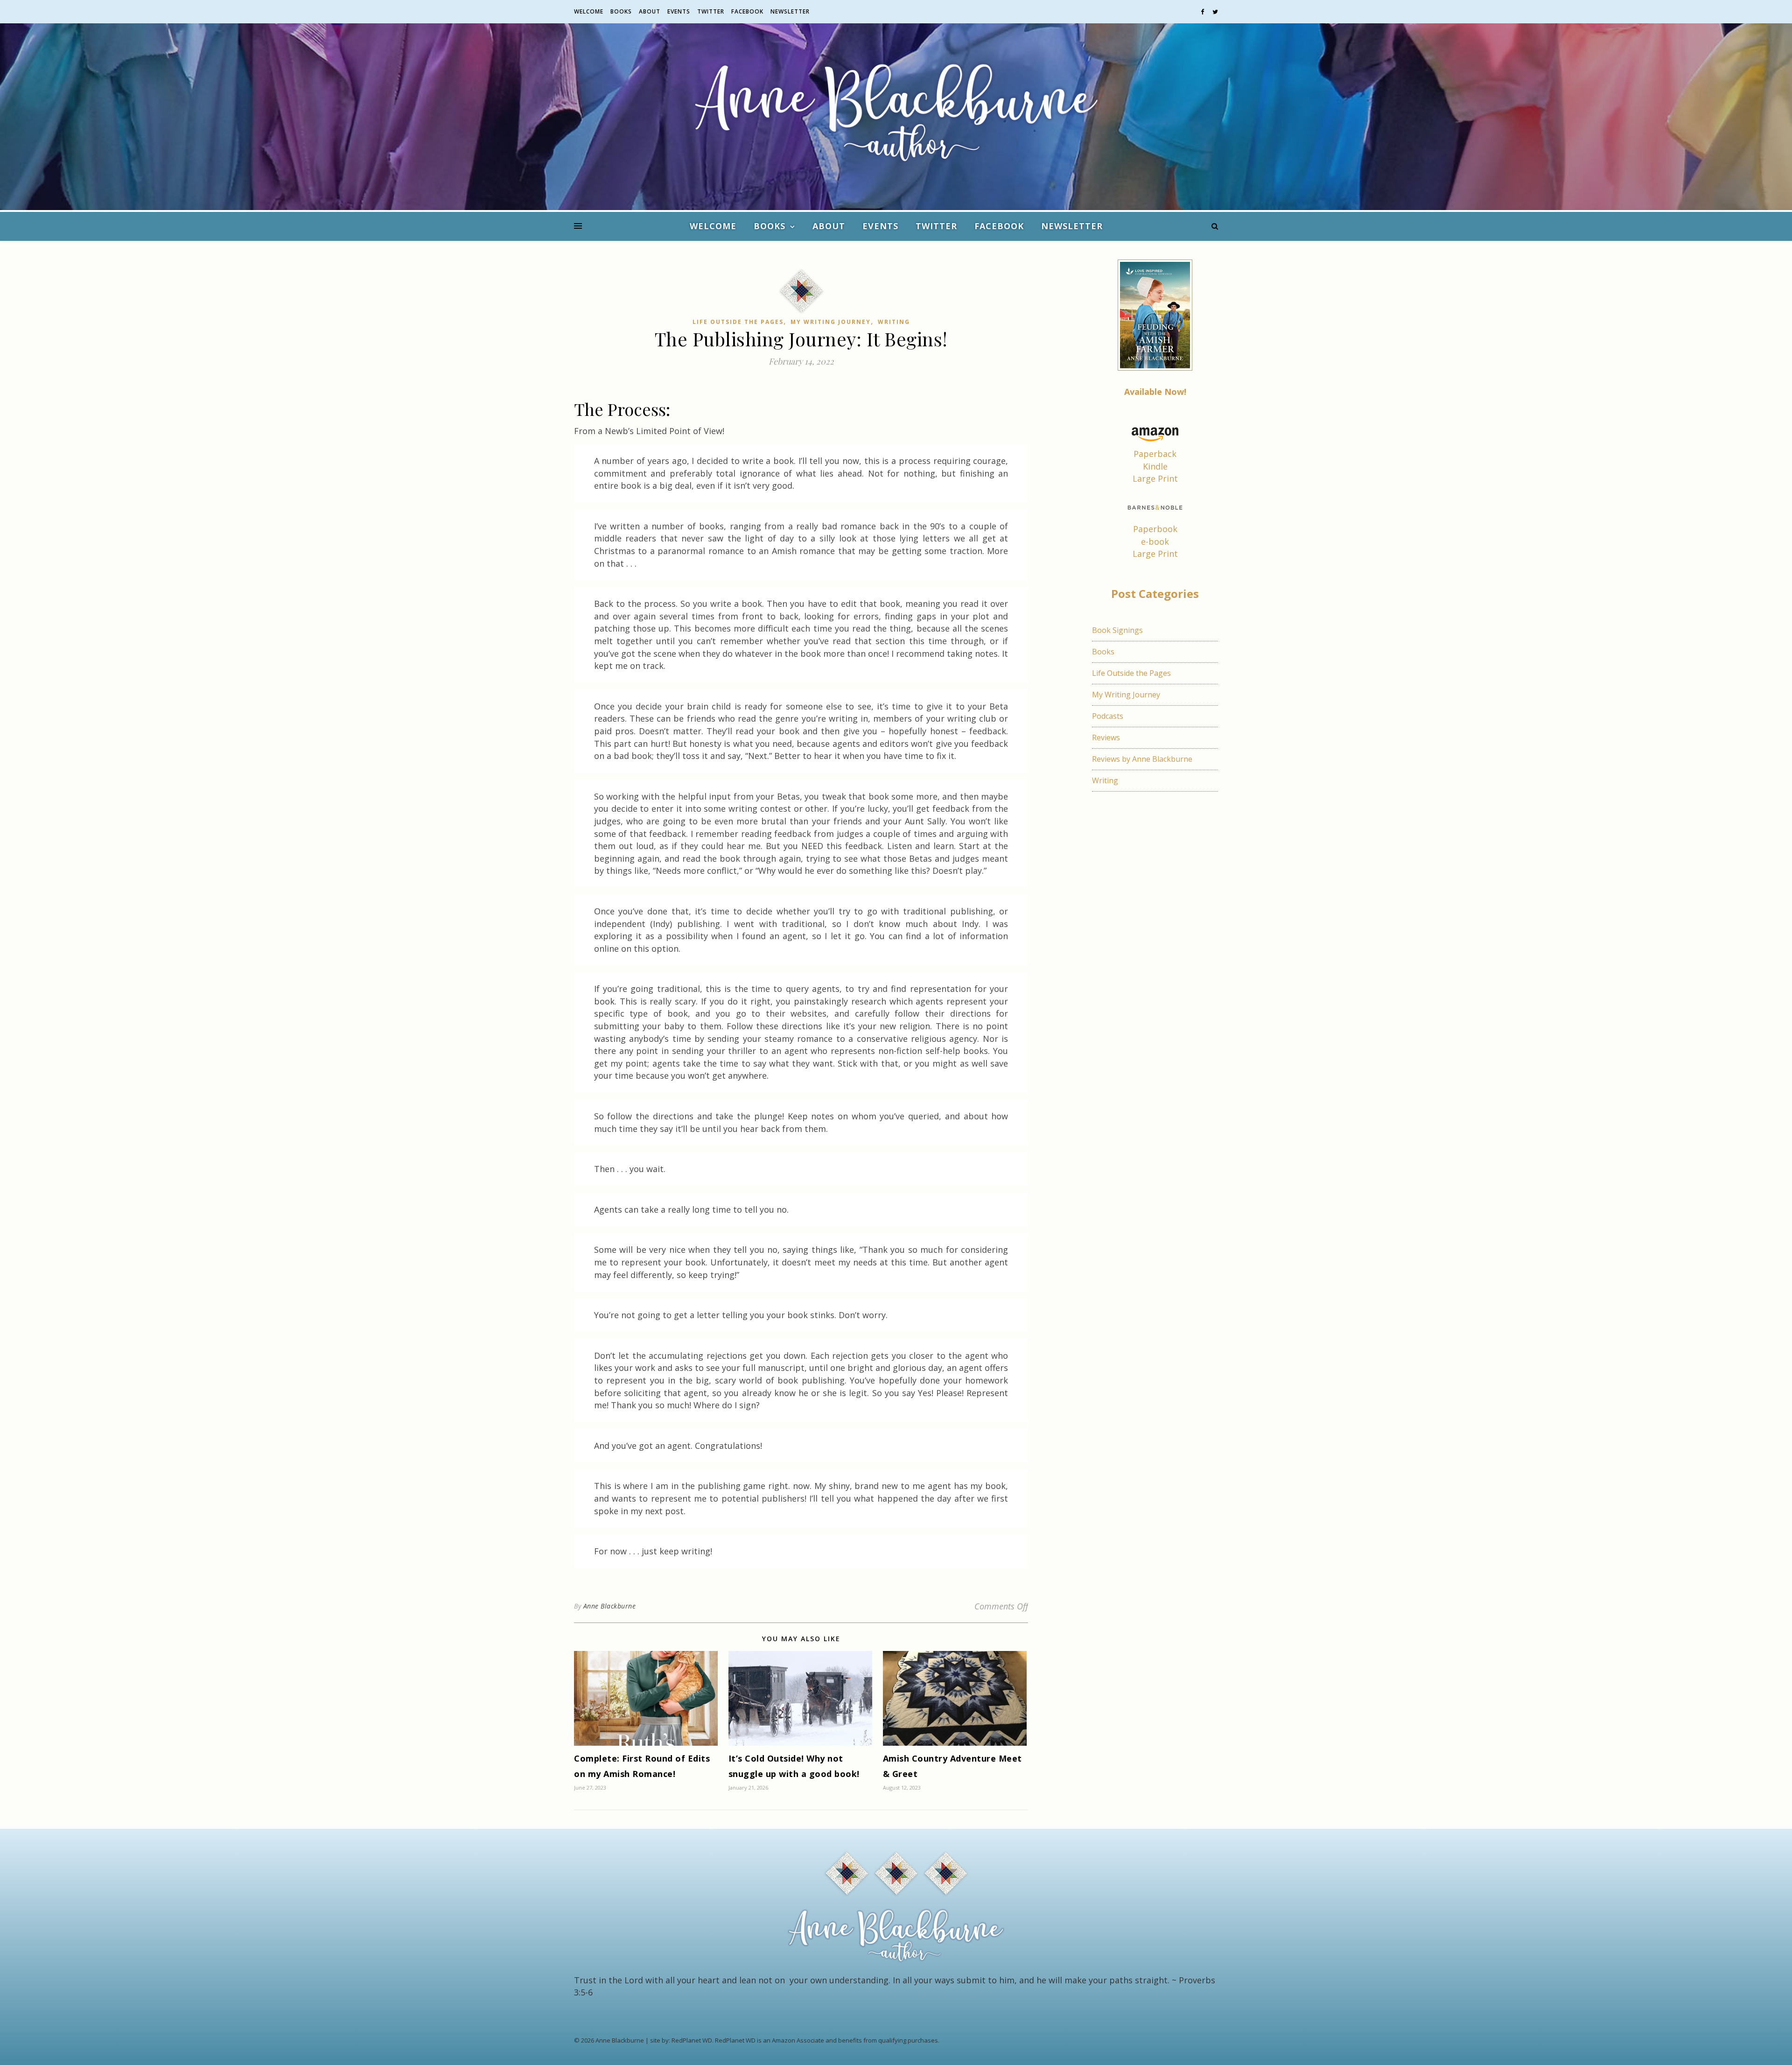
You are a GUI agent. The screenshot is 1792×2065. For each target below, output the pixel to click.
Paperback (1155, 454)
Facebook (747, 11)
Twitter (711, 11)
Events (679, 11)
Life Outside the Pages (738, 322)
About (650, 11)
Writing (894, 322)
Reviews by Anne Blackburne (1142, 759)
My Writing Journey (831, 322)
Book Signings (1117, 630)
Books (621, 11)
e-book (1155, 541)
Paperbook (1155, 529)
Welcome (589, 11)
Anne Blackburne (610, 1606)
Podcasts (1108, 716)
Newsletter (790, 11)
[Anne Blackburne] (896, 117)
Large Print (1155, 478)
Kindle (1155, 466)
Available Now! (1155, 392)
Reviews (1106, 737)
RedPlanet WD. (693, 2040)
